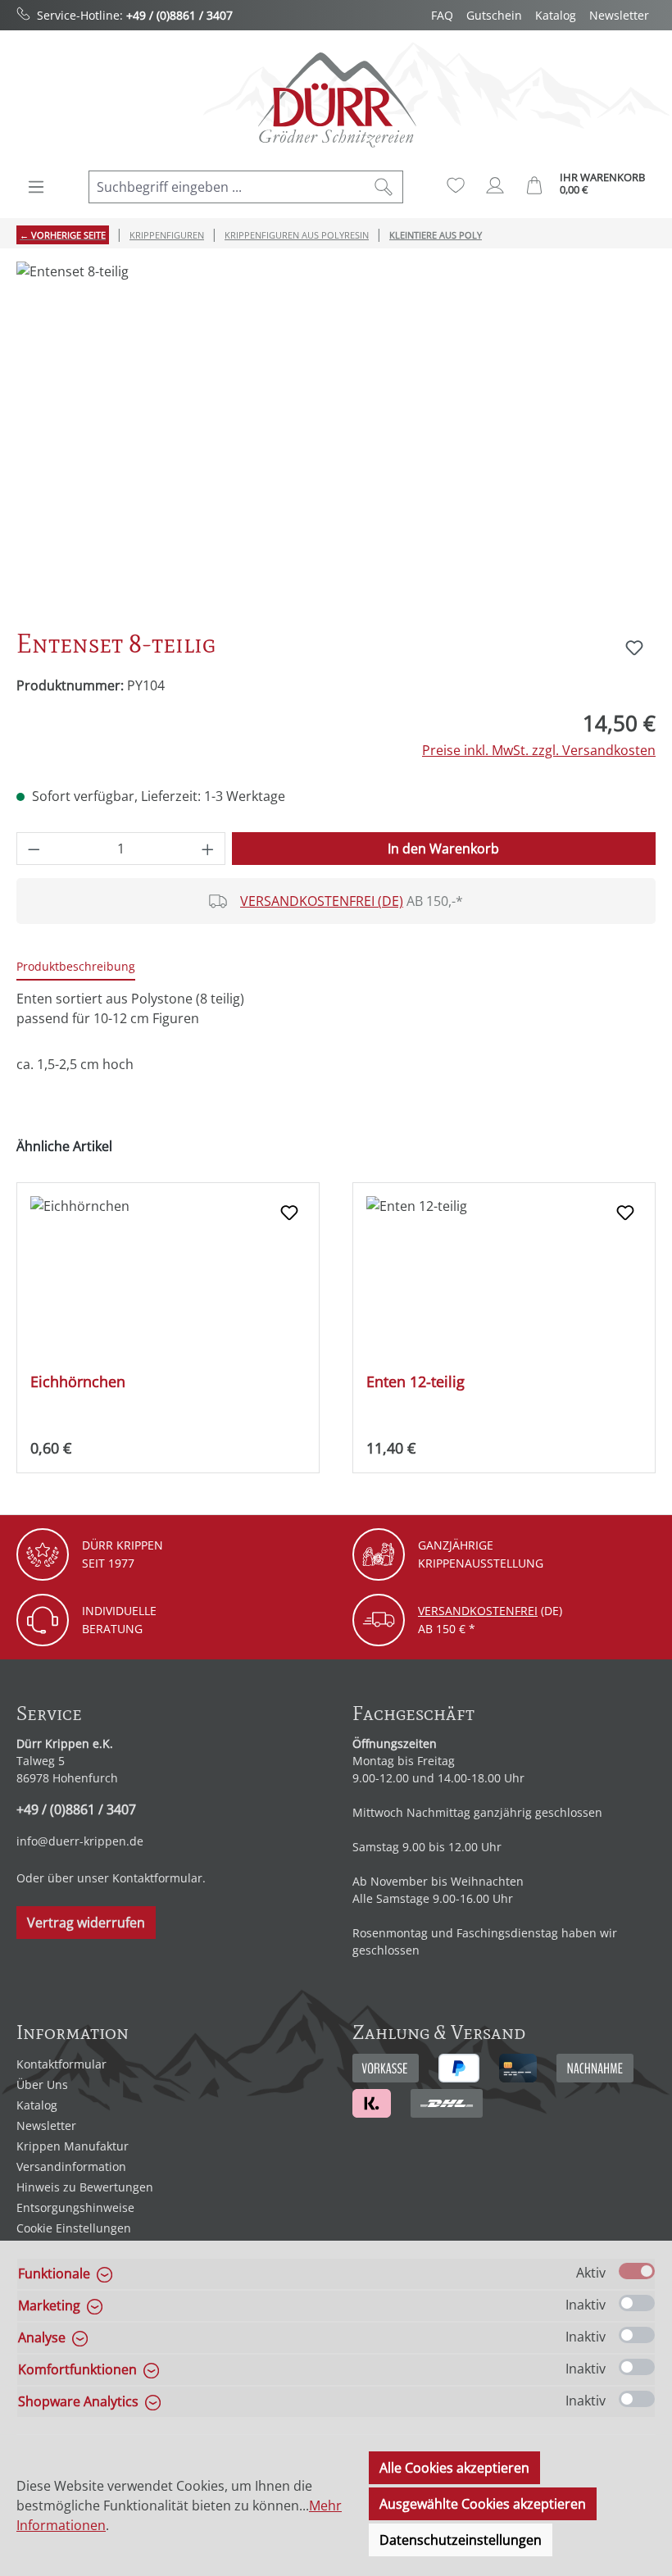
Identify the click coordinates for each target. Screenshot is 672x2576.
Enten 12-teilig (415, 1382)
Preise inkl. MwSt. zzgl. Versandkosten (539, 750)
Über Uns (42, 2084)
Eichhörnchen (78, 1382)
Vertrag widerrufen (86, 1923)
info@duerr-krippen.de (80, 1841)
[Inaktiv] (637, 2303)
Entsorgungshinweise (75, 2207)
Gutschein (494, 15)
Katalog (556, 15)
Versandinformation (71, 2166)
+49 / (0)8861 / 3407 (179, 15)
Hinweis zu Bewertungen (85, 2187)
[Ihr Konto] (495, 185)
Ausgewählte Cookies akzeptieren (483, 2504)
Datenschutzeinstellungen (461, 2540)
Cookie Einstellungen (74, 2228)
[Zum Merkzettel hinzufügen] (634, 648)
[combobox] (227, 187)
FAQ (442, 15)
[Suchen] (384, 187)
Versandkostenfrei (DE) (322, 901)
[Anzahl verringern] (34, 849)
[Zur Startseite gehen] (336, 100)
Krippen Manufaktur (73, 2146)
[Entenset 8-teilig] (336, 438)
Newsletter (619, 15)
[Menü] (36, 187)
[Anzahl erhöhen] (208, 849)
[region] (336, 438)
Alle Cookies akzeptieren (454, 2468)
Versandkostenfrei (478, 1611)
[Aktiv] (637, 2271)
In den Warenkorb (443, 849)
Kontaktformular (157, 1878)
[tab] (76, 967)
